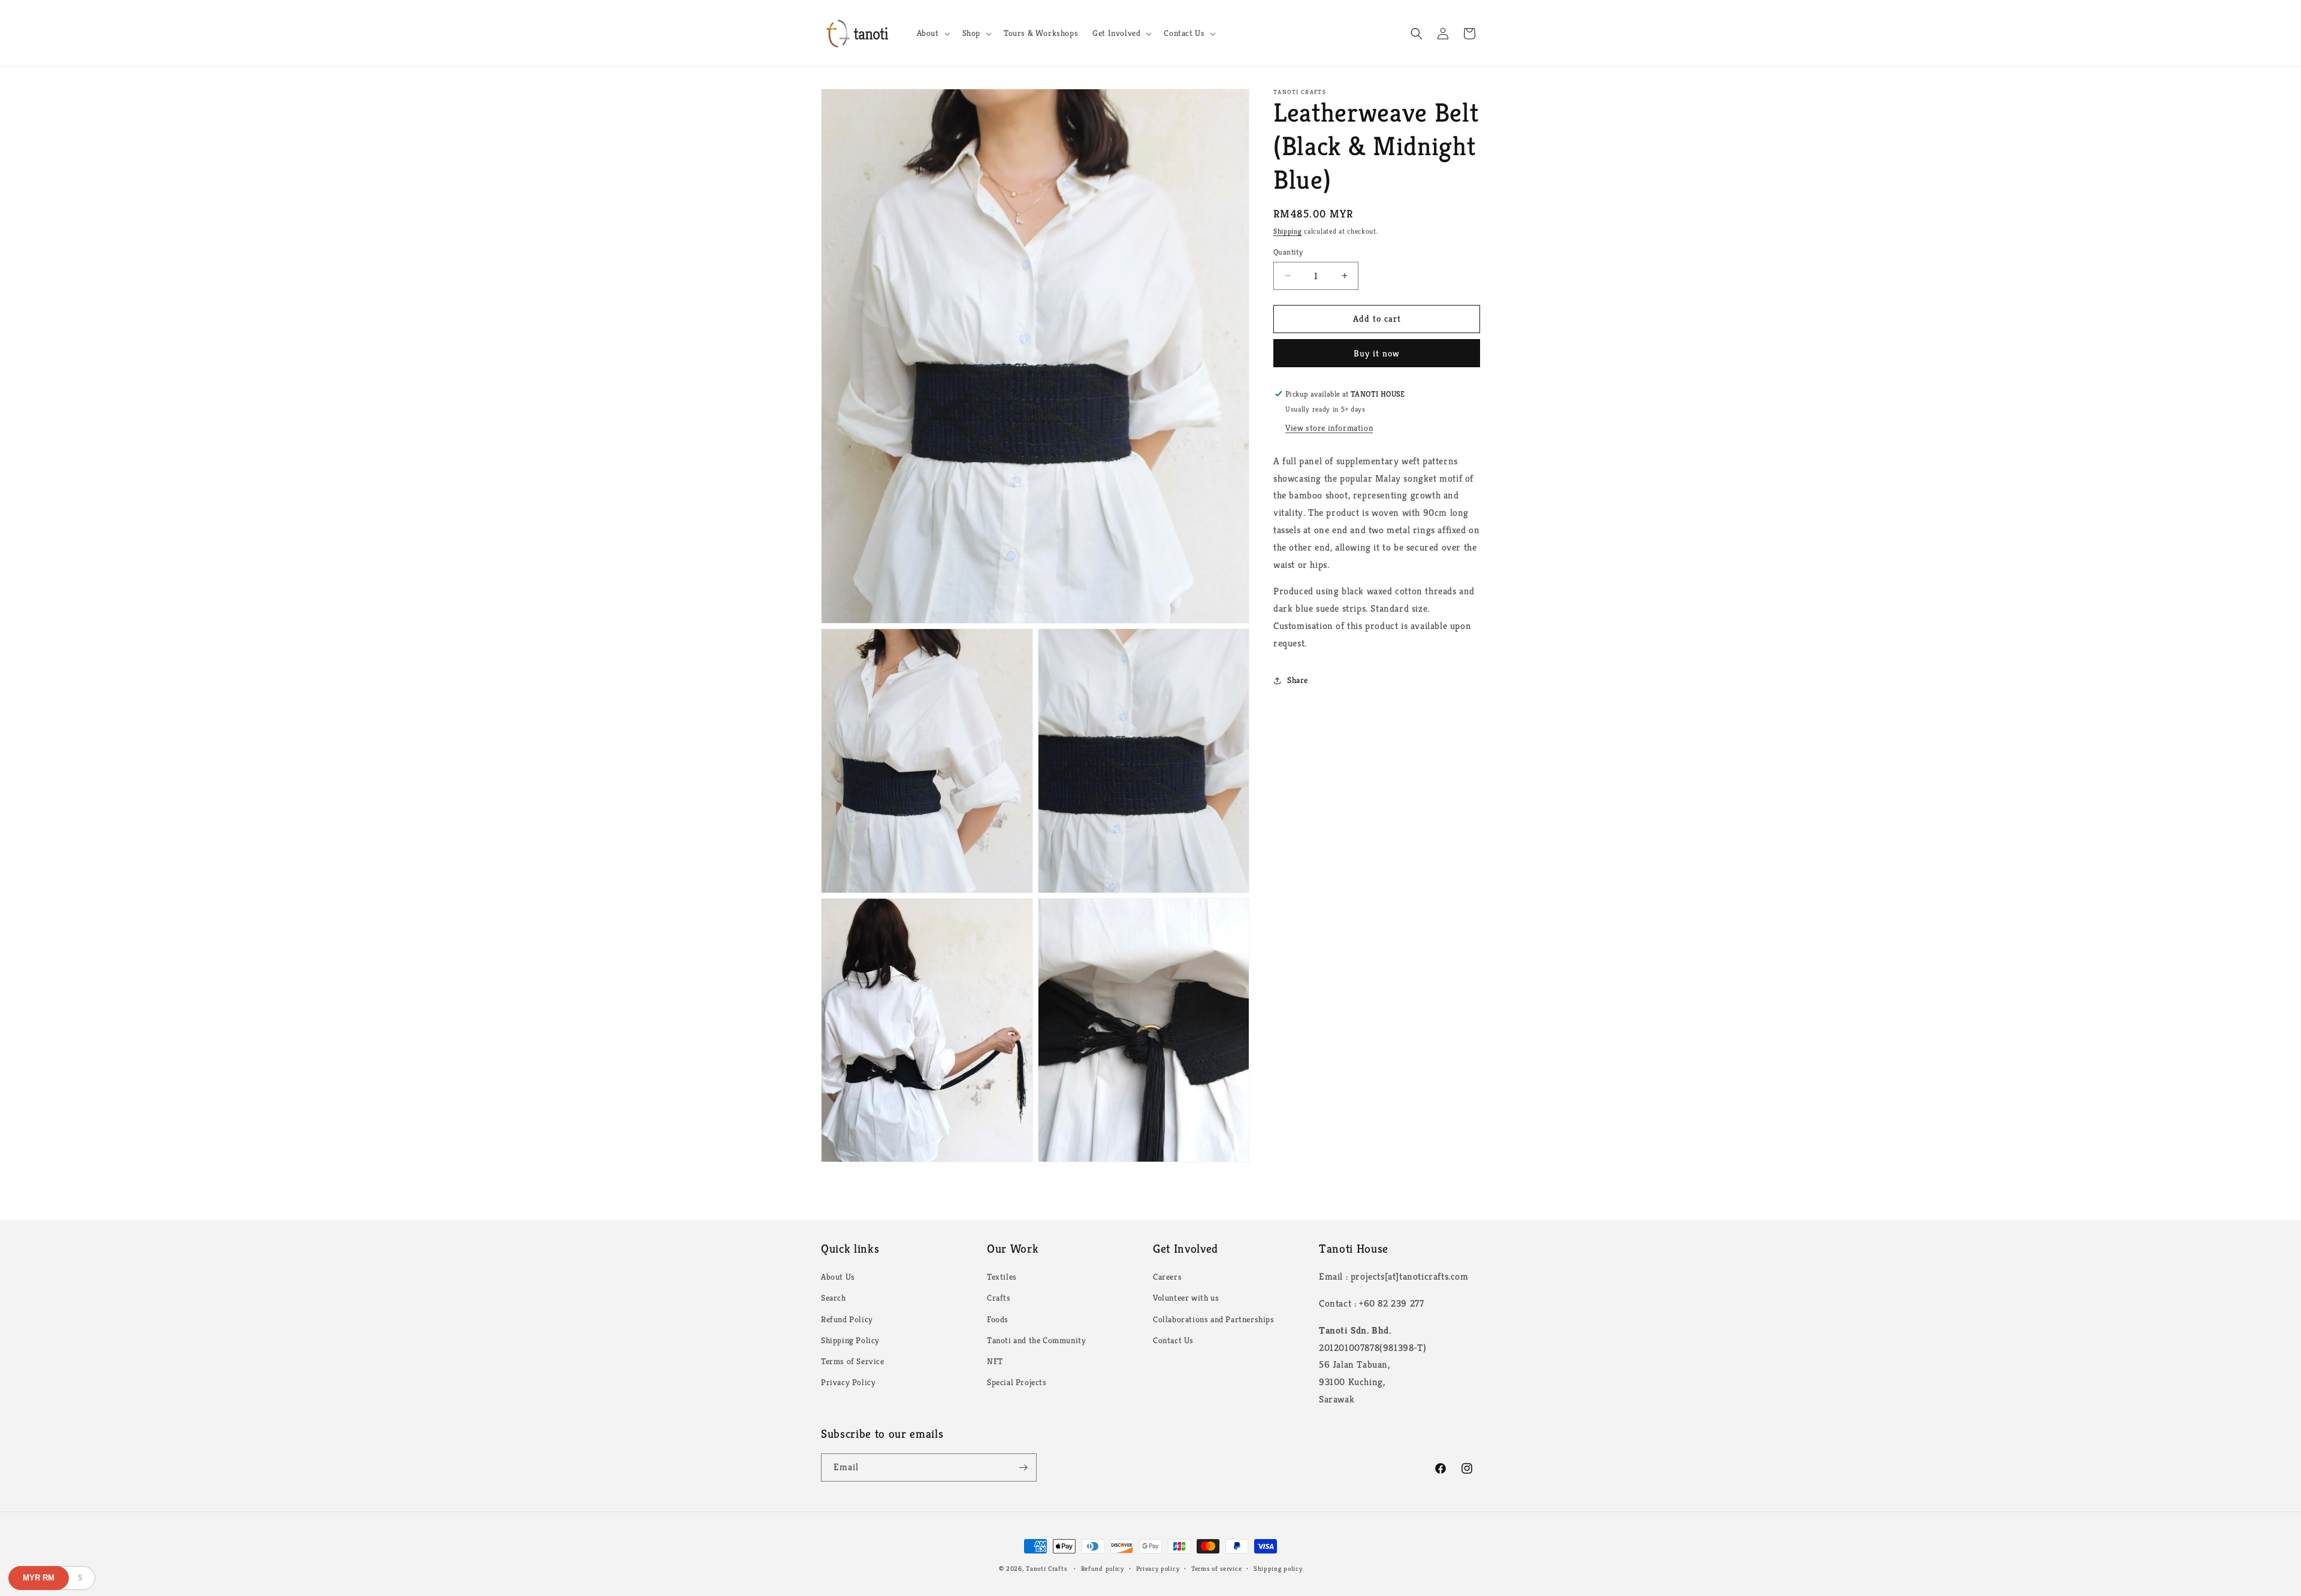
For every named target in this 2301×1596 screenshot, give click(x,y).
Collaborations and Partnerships (1214, 1319)
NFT (995, 1361)
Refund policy (1103, 1568)
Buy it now (1377, 353)
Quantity (1288, 252)
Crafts (999, 1298)
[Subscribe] (1023, 1467)
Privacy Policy (848, 1382)
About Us (838, 1277)
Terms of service (1216, 1568)
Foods (998, 1319)
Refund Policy (847, 1319)
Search (834, 1298)
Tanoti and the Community (1036, 1340)
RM (39, 1578)
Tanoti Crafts (1046, 1568)
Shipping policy (1278, 1568)
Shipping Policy (850, 1340)
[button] (932, 33)
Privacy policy (1158, 1568)
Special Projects (1017, 1382)
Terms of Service (853, 1361)
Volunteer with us (1186, 1298)
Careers (1167, 1277)
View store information (1329, 428)
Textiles (1002, 1277)
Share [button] (1298, 680)
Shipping (1288, 231)
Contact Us (1173, 1340)
